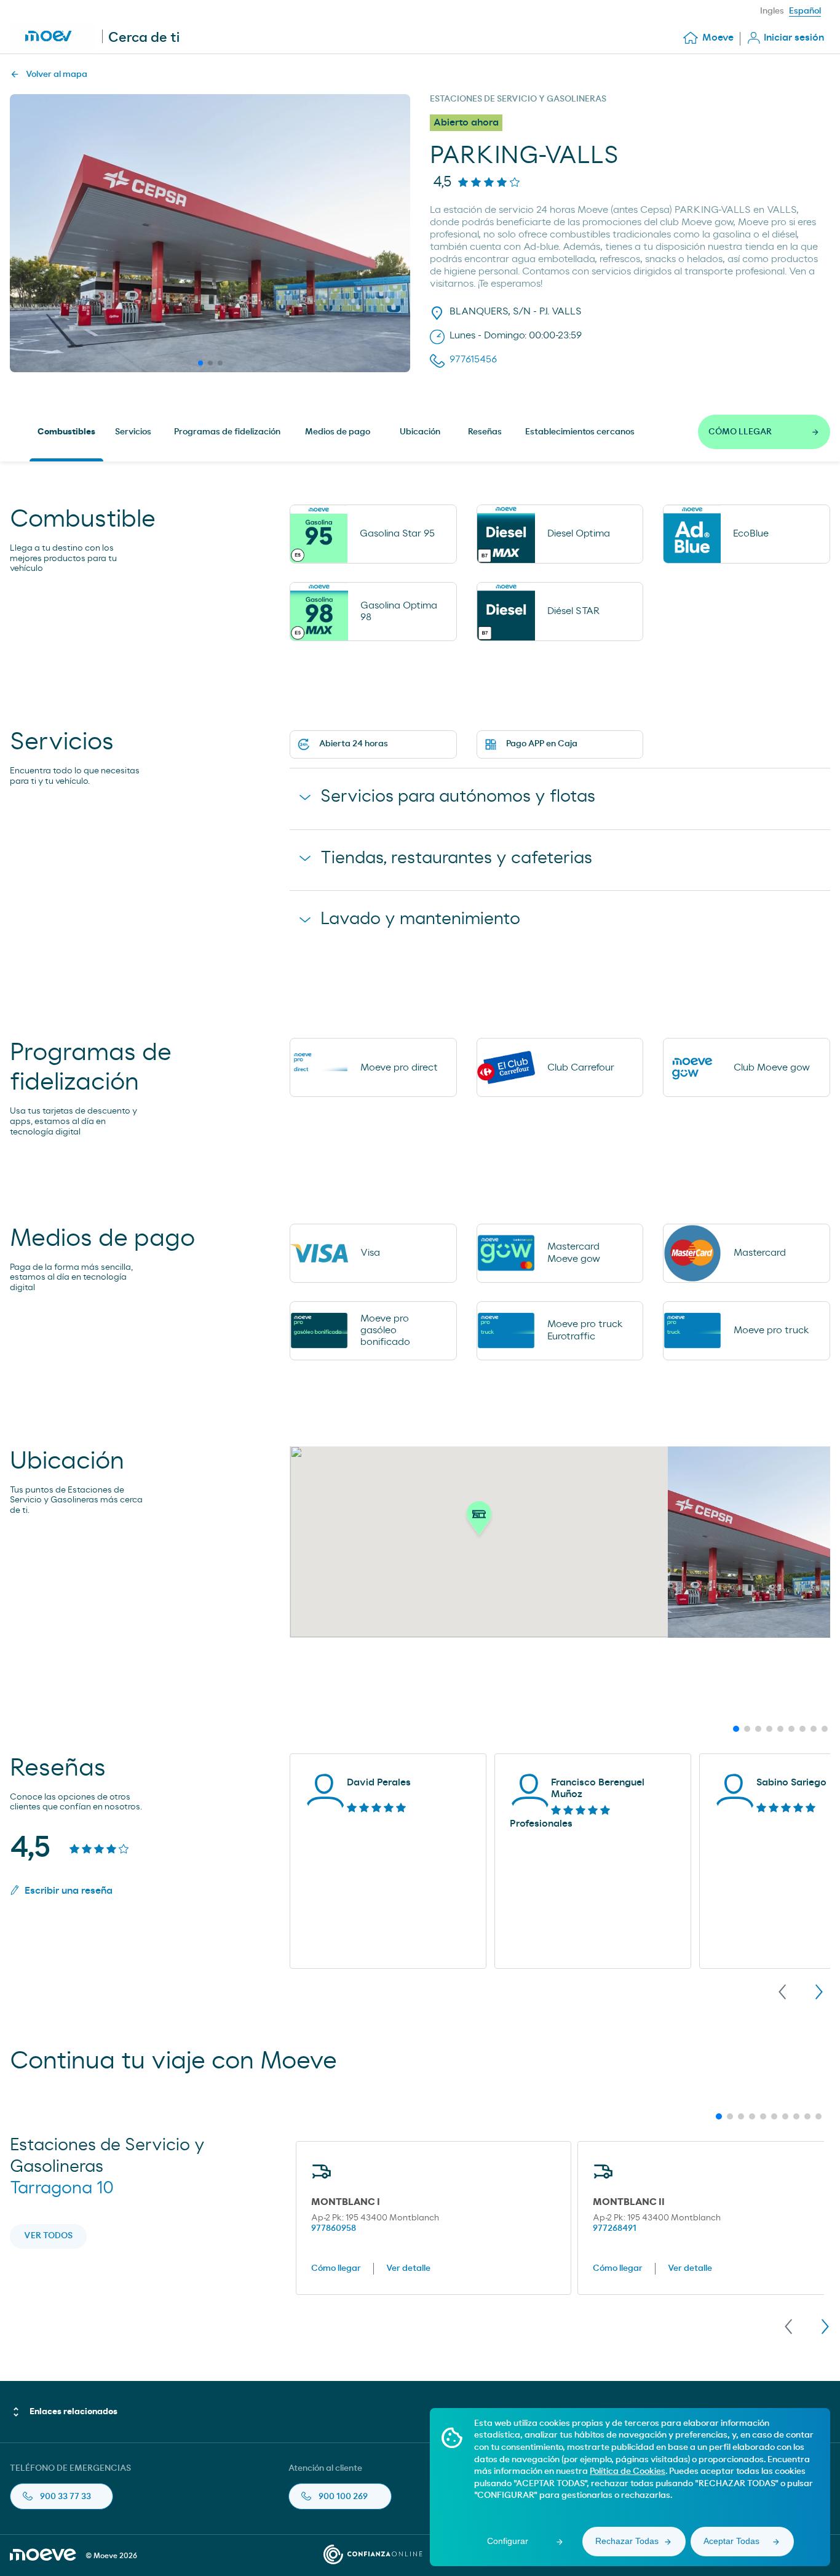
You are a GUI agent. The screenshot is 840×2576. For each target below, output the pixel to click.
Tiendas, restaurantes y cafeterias (456, 858)
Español (805, 11)
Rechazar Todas (627, 2541)
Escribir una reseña (69, 1891)
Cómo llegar (336, 2268)
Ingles (772, 11)
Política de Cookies (628, 2471)
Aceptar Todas (731, 2541)
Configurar (508, 2541)
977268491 (615, 2228)
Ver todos (48, 2236)
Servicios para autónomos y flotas (458, 797)
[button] (479, 1521)
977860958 (334, 2228)
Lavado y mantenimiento (420, 919)
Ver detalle (408, 2268)
